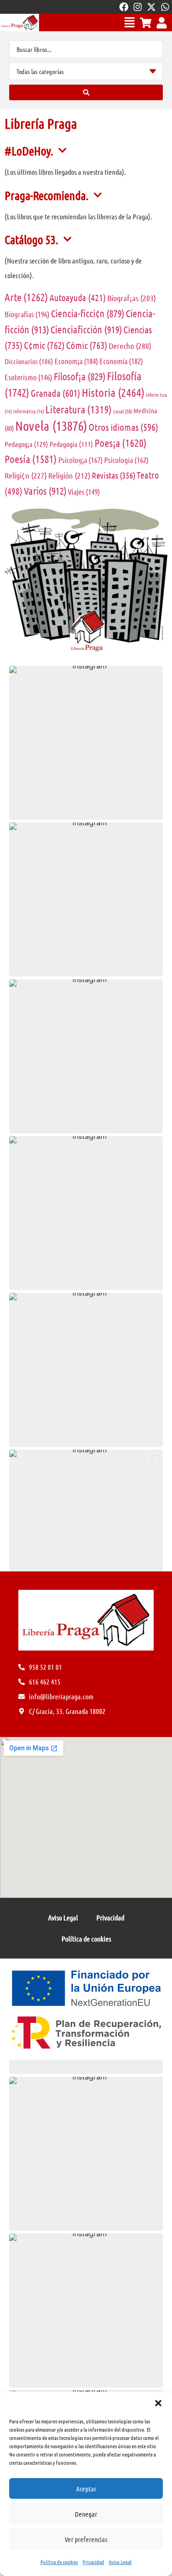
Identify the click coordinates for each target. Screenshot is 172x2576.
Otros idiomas (123, 427)
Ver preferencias (86, 2539)
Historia (113, 392)
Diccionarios (29, 361)
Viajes (84, 491)
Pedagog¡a (26, 444)
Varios (45, 491)
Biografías (27, 314)
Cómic (87, 345)
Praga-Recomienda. (47, 195)
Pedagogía (71, 444)
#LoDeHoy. (29, 151)
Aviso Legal (120, 2562)
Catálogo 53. (31, 239)
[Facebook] (124, 7)
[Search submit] (86, 92)
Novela (51, 426)
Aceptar (86, 2489)
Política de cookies (59, 2562)
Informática (29, 411)
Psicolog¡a (80, 460)
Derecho (130, 346)
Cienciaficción (86, 329)
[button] (158, 2403)
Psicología (126, 460)
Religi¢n (26, 475)
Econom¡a (76, 361)
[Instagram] (138, 7)
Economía (121, 361)
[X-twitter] (151, 7)
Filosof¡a (80, 376)
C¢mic (44, 345)
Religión (69, 475)
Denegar (86, 2514)
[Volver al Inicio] (19, 23)
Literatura (79, 409)
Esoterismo (28, 377)
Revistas (114, 475)
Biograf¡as (132, 298)
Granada (55, 393)
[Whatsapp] (165, 7)
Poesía (31, 459)
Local (123, 411)
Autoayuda (78, 297)
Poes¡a (121, 443)
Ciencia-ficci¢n (88, 313)
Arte (26, 297)
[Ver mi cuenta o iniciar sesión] (162, 23)
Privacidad (93, 2562)
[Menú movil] (130, 22)
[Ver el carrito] (146, 23)
